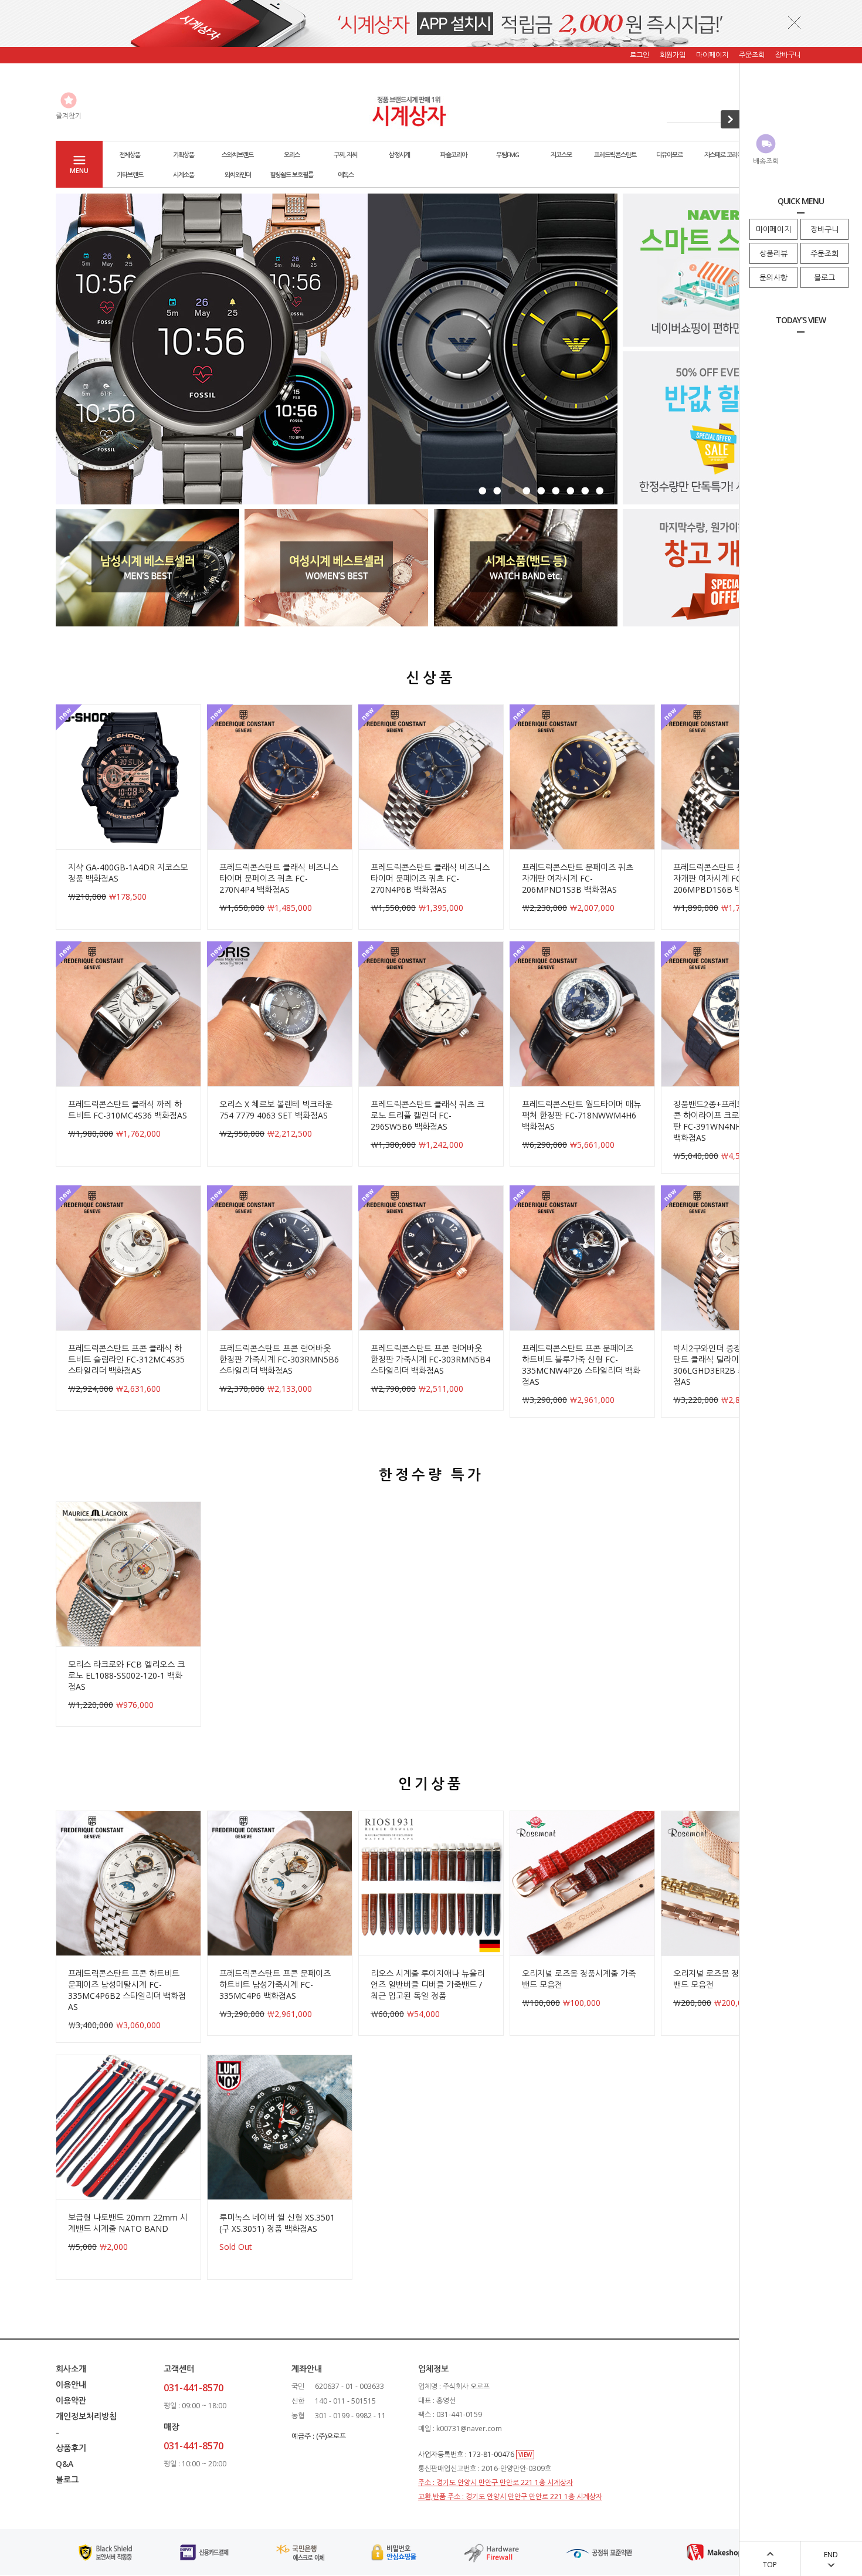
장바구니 (824, 229)
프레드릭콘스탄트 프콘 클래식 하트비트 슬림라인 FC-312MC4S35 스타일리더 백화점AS (126, 1359)
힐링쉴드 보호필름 (291, 174)
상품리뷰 (773, 253)
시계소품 (184, 174)
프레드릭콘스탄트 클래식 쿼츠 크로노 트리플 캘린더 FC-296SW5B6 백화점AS (427, 1115)
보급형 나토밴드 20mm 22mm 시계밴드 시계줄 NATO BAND (128, 2223)
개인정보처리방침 (86, 2416)
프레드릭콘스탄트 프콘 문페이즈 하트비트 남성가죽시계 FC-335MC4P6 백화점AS (275, 1984)
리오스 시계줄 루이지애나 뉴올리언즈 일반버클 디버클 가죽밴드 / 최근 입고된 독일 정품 (427, 1984)
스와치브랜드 (237, 155)
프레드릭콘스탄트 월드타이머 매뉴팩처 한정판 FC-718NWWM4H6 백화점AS (581, 1115)
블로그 (824, 277)
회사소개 (71, 2369)
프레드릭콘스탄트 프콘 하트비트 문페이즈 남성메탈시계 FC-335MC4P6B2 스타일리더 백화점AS (127, 1990)
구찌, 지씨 (345, 155)
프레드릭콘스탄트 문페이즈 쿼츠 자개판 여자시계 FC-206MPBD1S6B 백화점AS (729, 878)
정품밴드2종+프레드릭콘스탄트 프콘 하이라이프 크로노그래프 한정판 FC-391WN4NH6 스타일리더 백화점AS (733, 1121)
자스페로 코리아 (723, 155)
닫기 (795, 22)
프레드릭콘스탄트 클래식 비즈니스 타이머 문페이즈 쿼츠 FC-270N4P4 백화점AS (279, 878)
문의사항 (773, 277)
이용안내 (71, 2385)
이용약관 (71, 2400)
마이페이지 (773, 229)
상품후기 (71, 2448)
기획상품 (184, 155)
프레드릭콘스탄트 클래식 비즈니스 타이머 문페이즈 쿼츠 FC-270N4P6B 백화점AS (430, 878)
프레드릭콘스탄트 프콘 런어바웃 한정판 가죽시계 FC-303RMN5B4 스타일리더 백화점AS (430, 1359)
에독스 (346, 174)
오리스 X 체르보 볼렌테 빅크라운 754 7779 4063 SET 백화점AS (276, 1110)
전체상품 (130, 155)
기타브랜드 (130, 174)
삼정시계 (399, 155)
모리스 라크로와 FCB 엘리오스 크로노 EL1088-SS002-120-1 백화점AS (126, 1675)
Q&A (65, 2464)
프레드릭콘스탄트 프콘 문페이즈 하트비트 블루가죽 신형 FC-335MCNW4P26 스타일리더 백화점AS (581, 1365)
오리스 (292, 155)
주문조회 (824, 253)
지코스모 (561, 155)
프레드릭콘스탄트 (615, 155)
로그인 (639, 55)
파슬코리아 (454, 155)
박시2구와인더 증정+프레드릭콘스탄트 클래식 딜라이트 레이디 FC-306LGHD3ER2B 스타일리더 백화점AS (733, 1365)
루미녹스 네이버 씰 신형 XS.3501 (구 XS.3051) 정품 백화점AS (277, 2223)
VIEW (525, 2455)
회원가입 (673, 55)
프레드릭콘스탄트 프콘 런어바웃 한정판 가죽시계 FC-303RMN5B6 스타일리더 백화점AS (279, 1359)
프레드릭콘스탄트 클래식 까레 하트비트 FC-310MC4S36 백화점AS (128, 1110)
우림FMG (508, 155)
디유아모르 (669, 155)
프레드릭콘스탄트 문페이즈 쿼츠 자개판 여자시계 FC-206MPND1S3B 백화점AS (578, 878)
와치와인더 (238, 174)
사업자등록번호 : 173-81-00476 (467, 2454)
